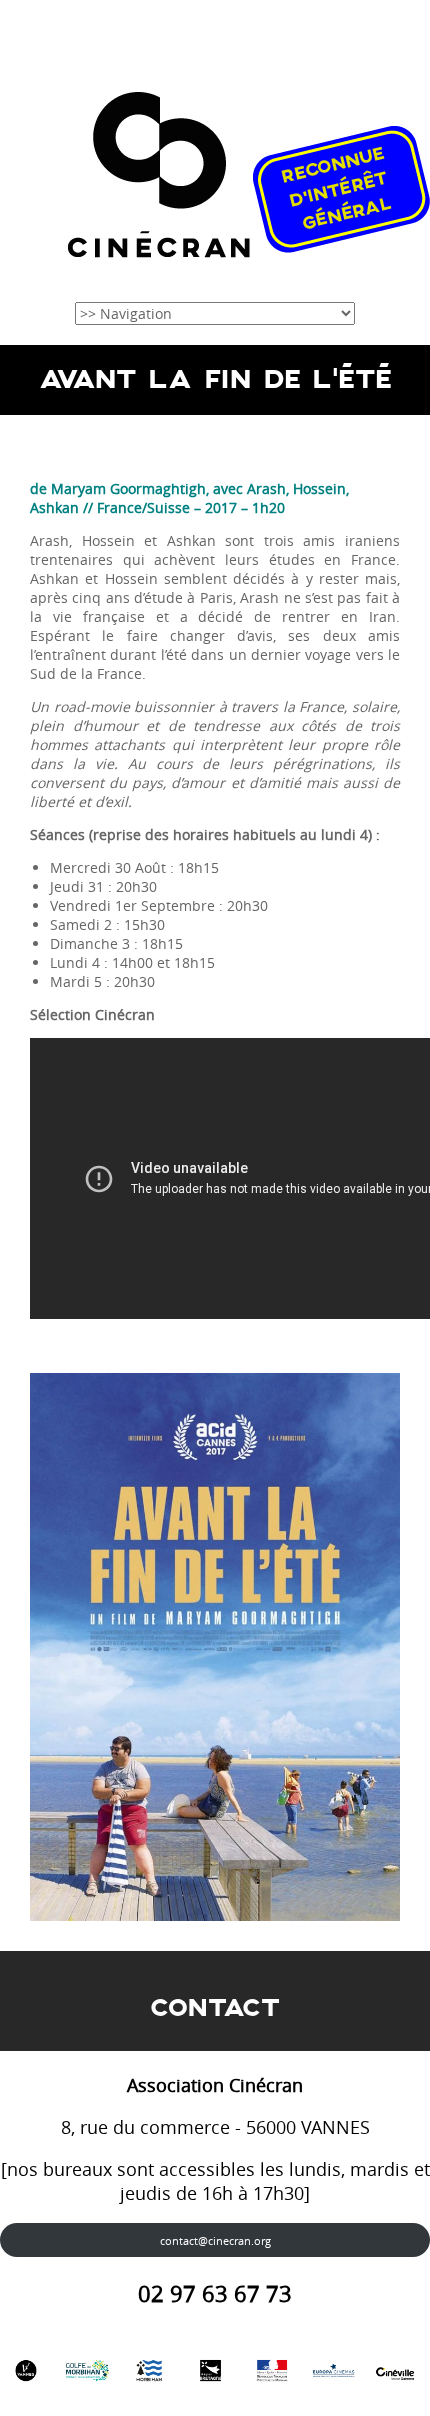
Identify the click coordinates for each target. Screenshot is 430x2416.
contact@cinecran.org (215, 2240)
